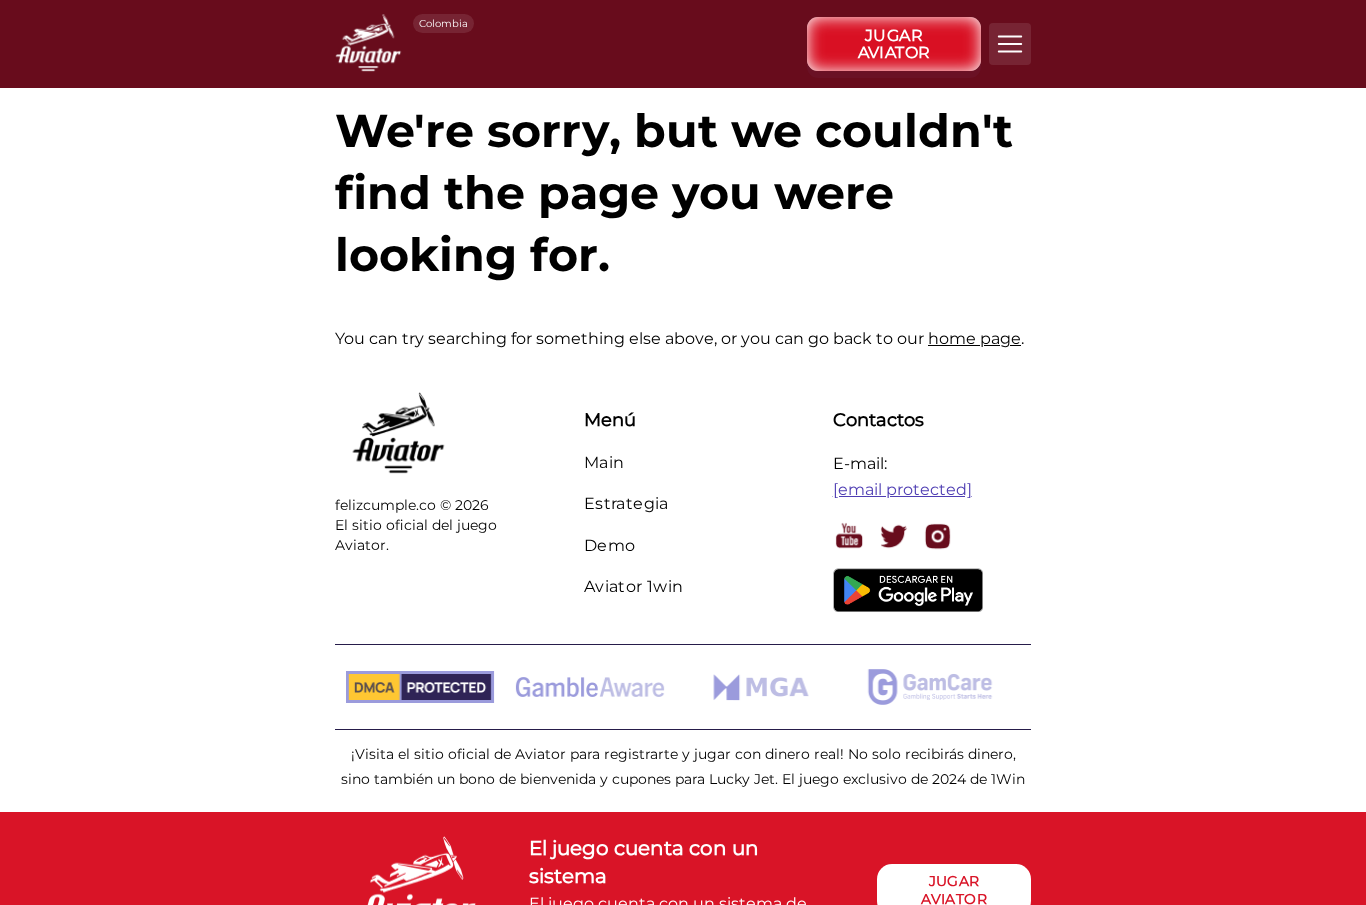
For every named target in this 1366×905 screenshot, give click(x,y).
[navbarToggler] (1010, 44)
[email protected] (902, 489)
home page (974, 338)
